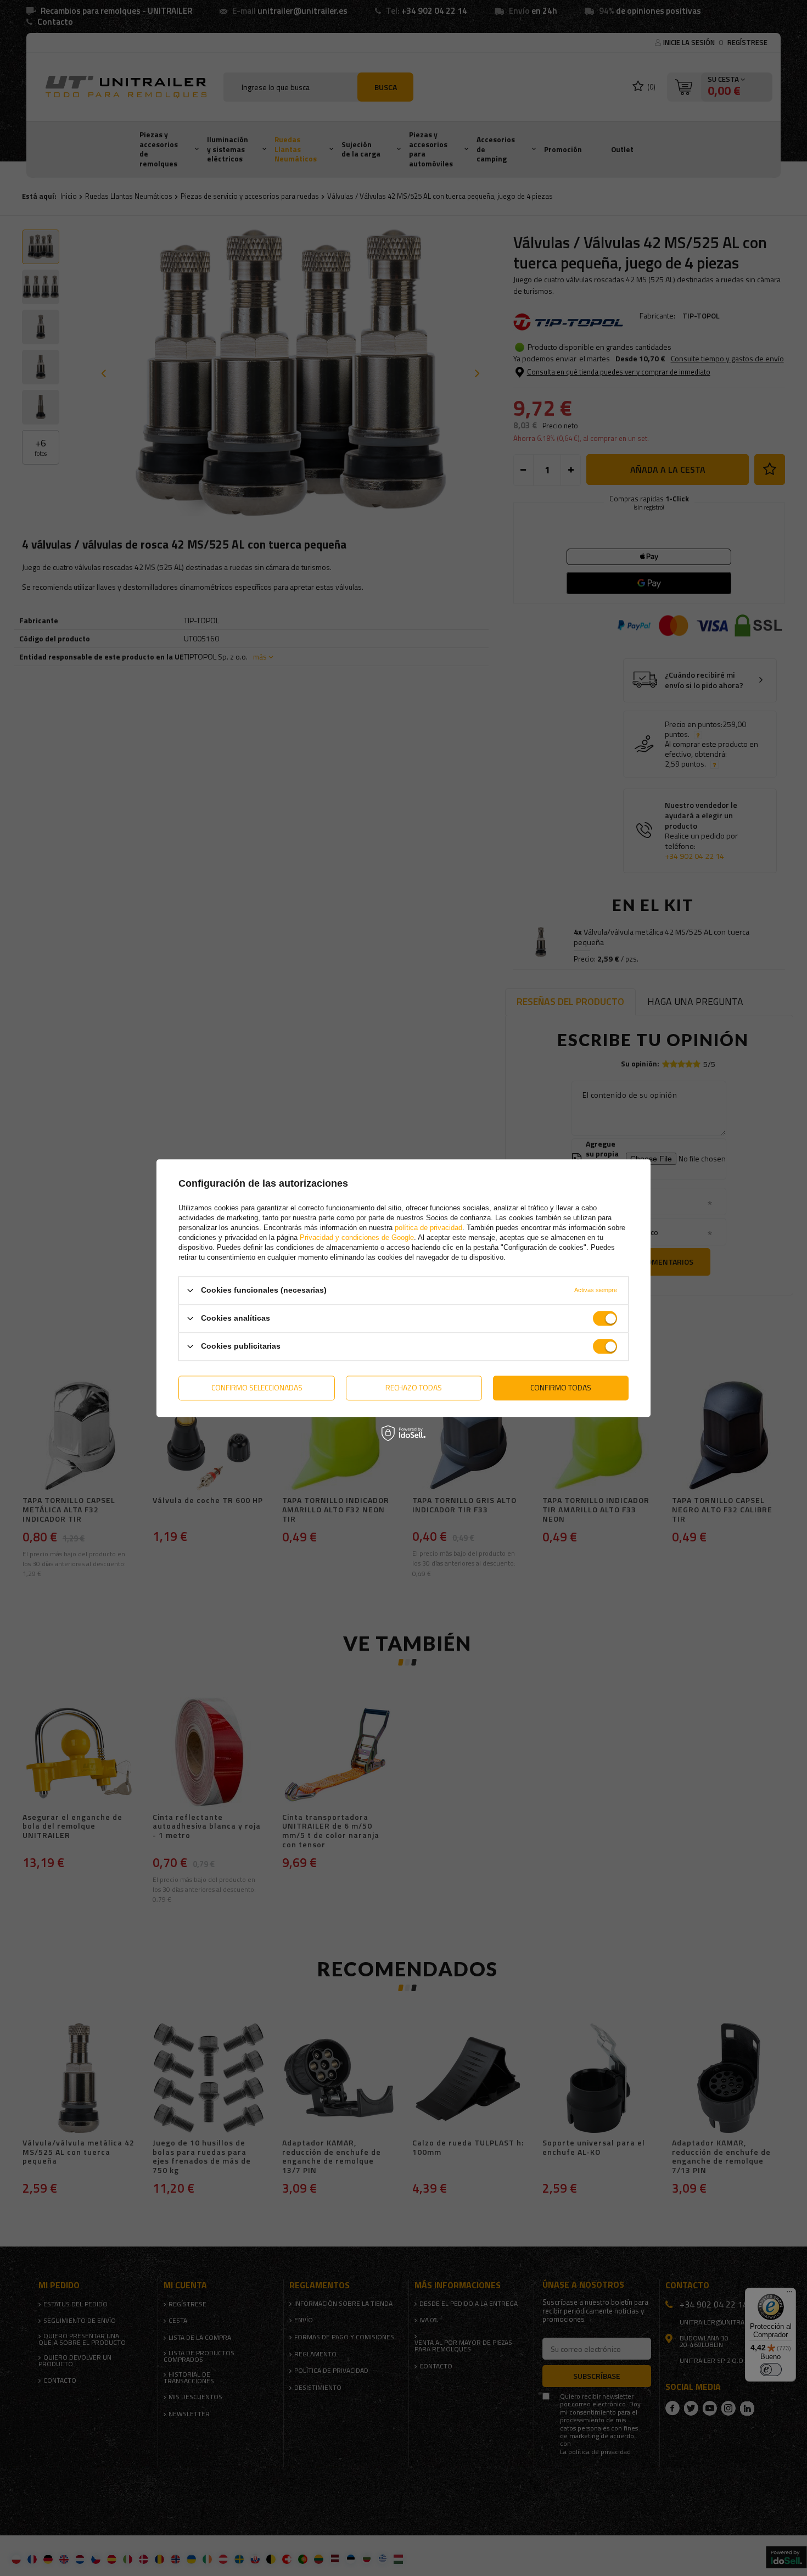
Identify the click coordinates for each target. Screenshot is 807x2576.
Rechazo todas (414, 1387)
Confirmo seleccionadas (257, 1387)
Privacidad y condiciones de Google (357, 1237)
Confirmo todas (561, 1387)
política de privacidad (428, 1228)
